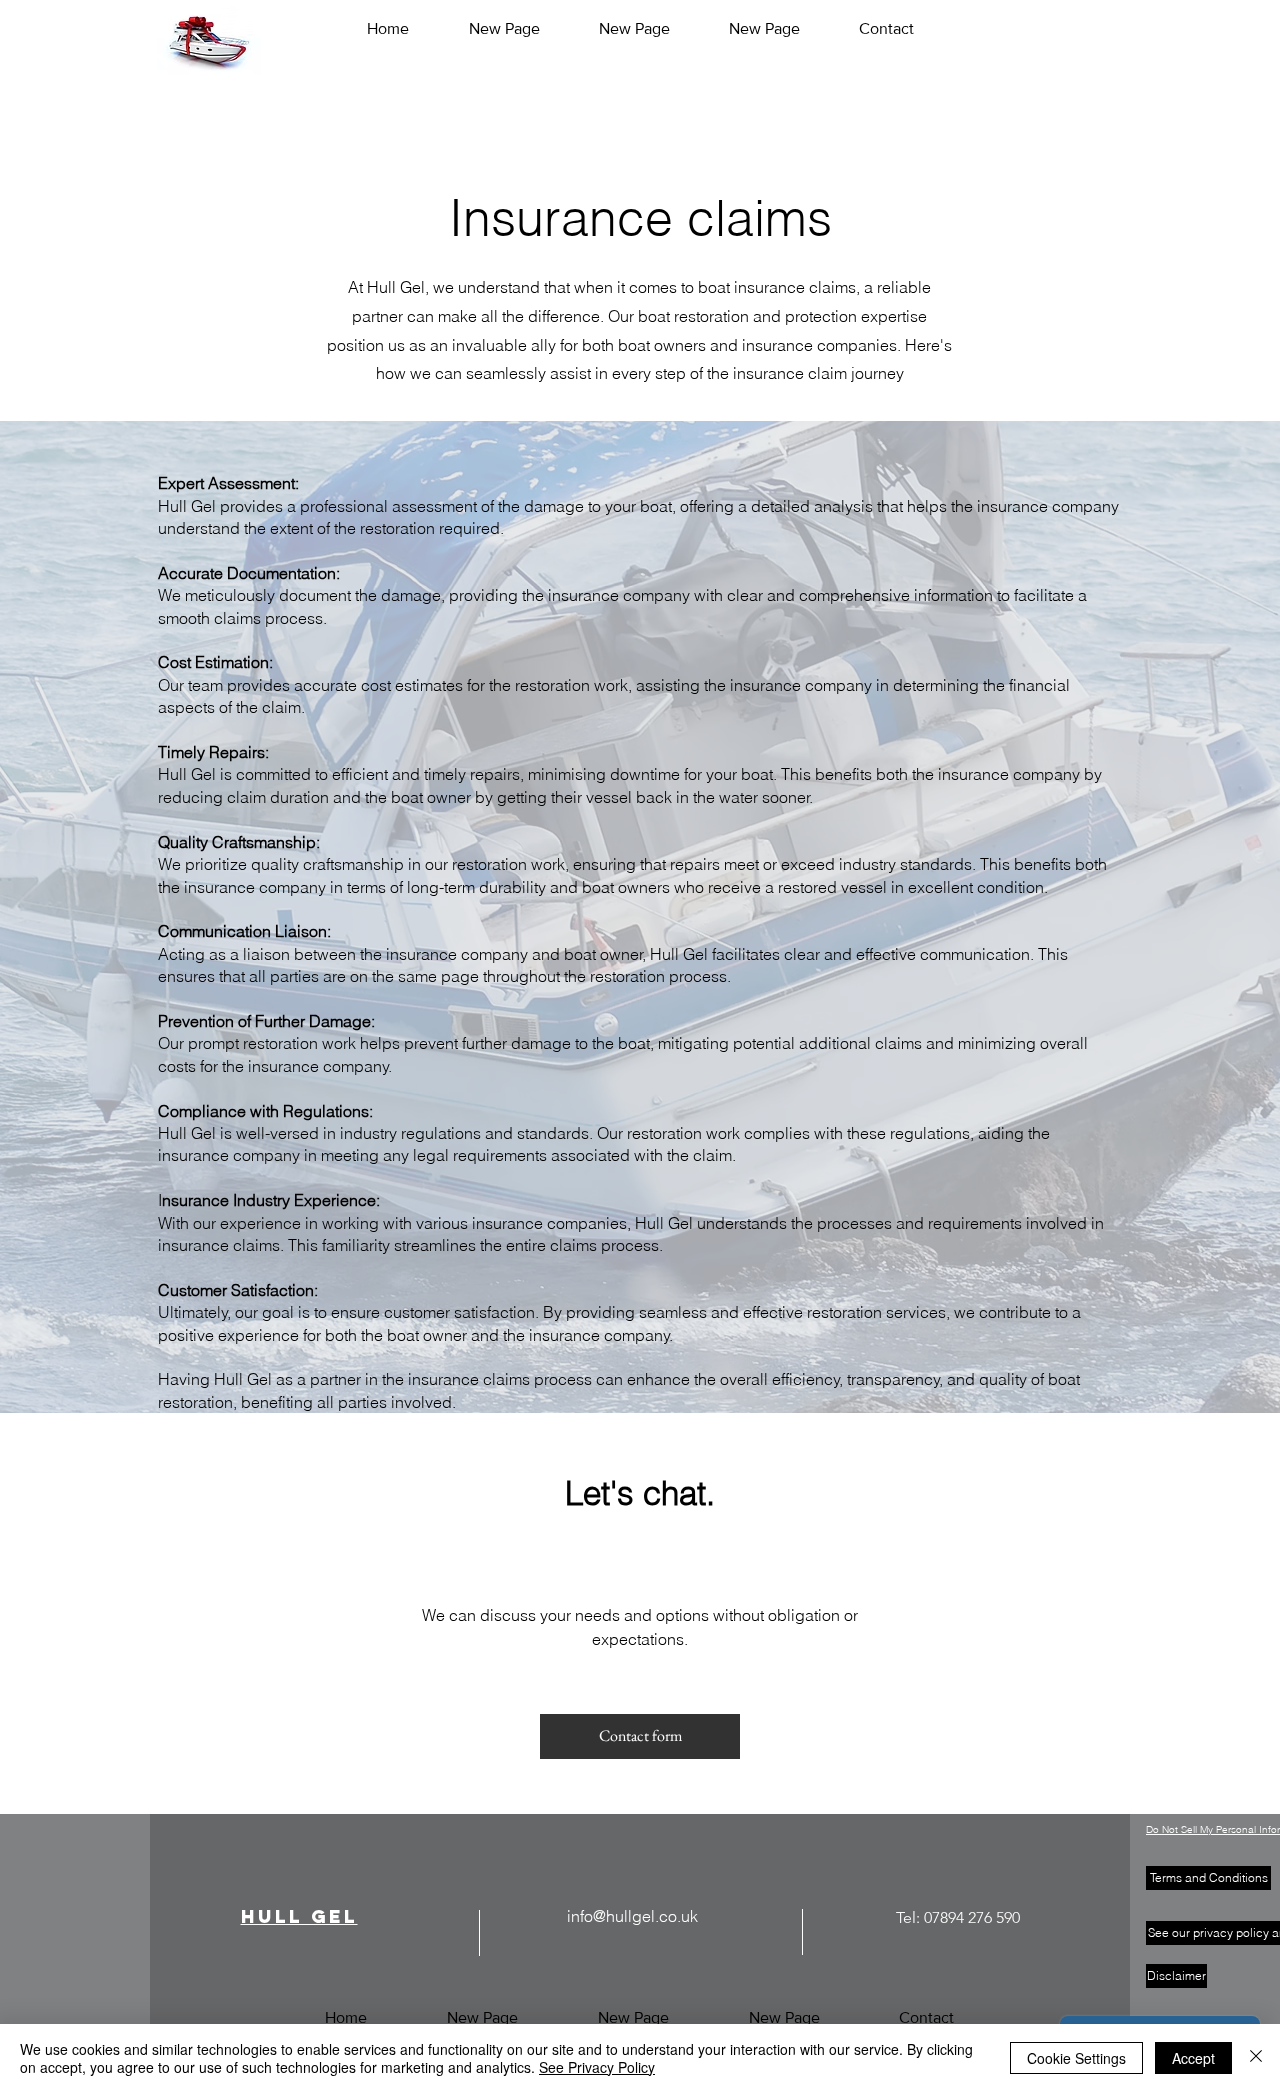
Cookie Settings (1076, 2058)
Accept (1193, 2058)
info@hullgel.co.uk (632, 1916)
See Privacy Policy (597, 2067)
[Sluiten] (1256, 2058)
